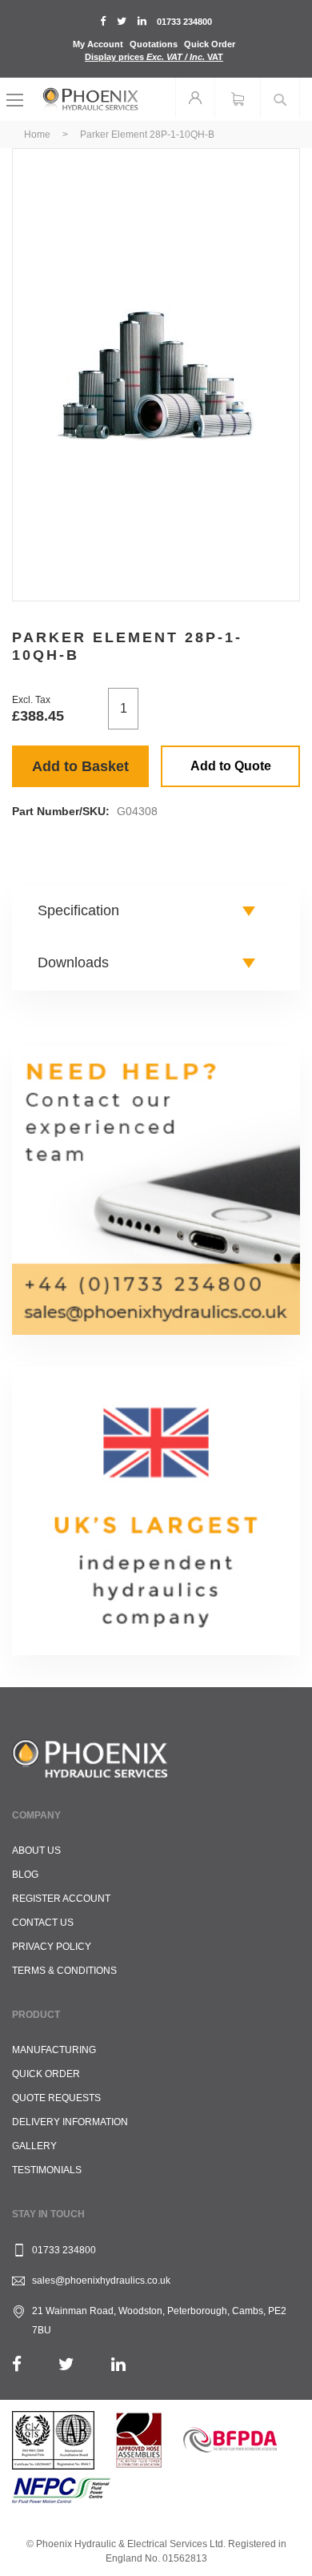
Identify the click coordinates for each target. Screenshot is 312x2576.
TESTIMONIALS (47, 2170)
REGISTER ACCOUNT (61, 1899)
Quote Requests (56, 2098)
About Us (36, 1851)
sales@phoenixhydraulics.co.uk (101, 2281)
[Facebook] (17, 2364)
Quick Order (210, 44)
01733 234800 (184, 22)
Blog (25, 1875)
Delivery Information (70, 2122)
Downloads (73, 962)
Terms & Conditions (64, 1971)
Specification (78, 910)
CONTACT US (43, 1923)
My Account (98, 44)
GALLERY (34, 2146)
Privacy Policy (52, 1947)
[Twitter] (66, 2364)
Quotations (154, 44)
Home (37, 135)
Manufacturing (54, 2050)
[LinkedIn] (118, 2364)
